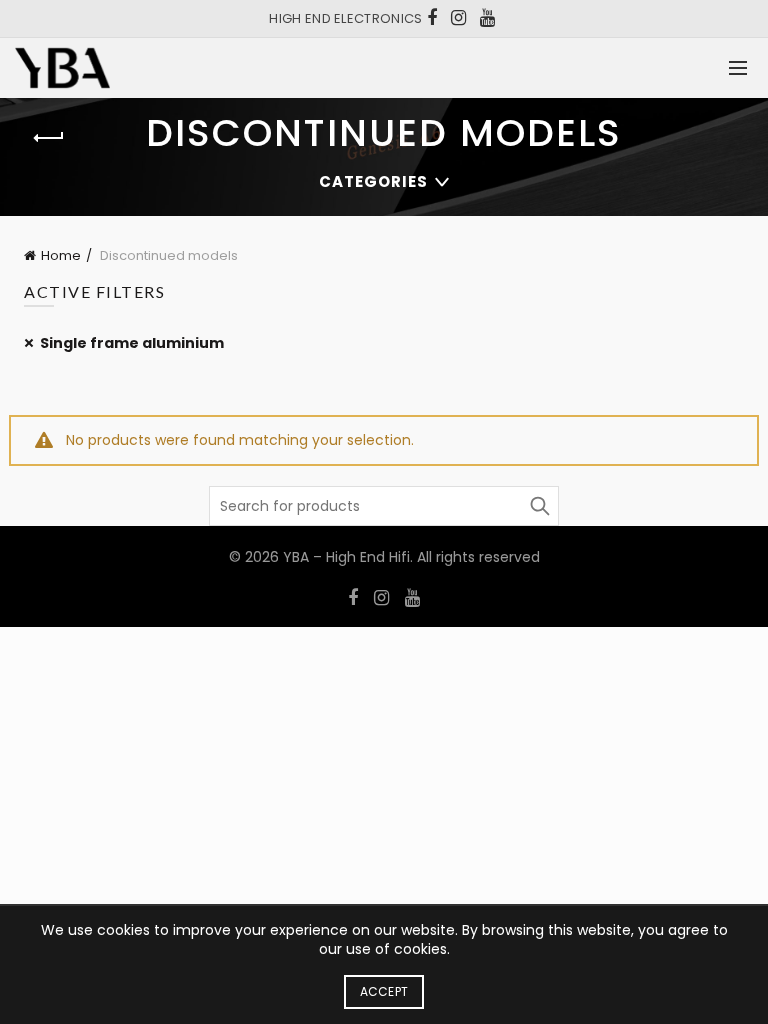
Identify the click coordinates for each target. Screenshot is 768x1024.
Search (539, 506)
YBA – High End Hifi (346, 557)
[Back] (49, 138)
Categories (373, 181)
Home (61, 255)
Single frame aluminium (132, 343)
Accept (384, 991)
